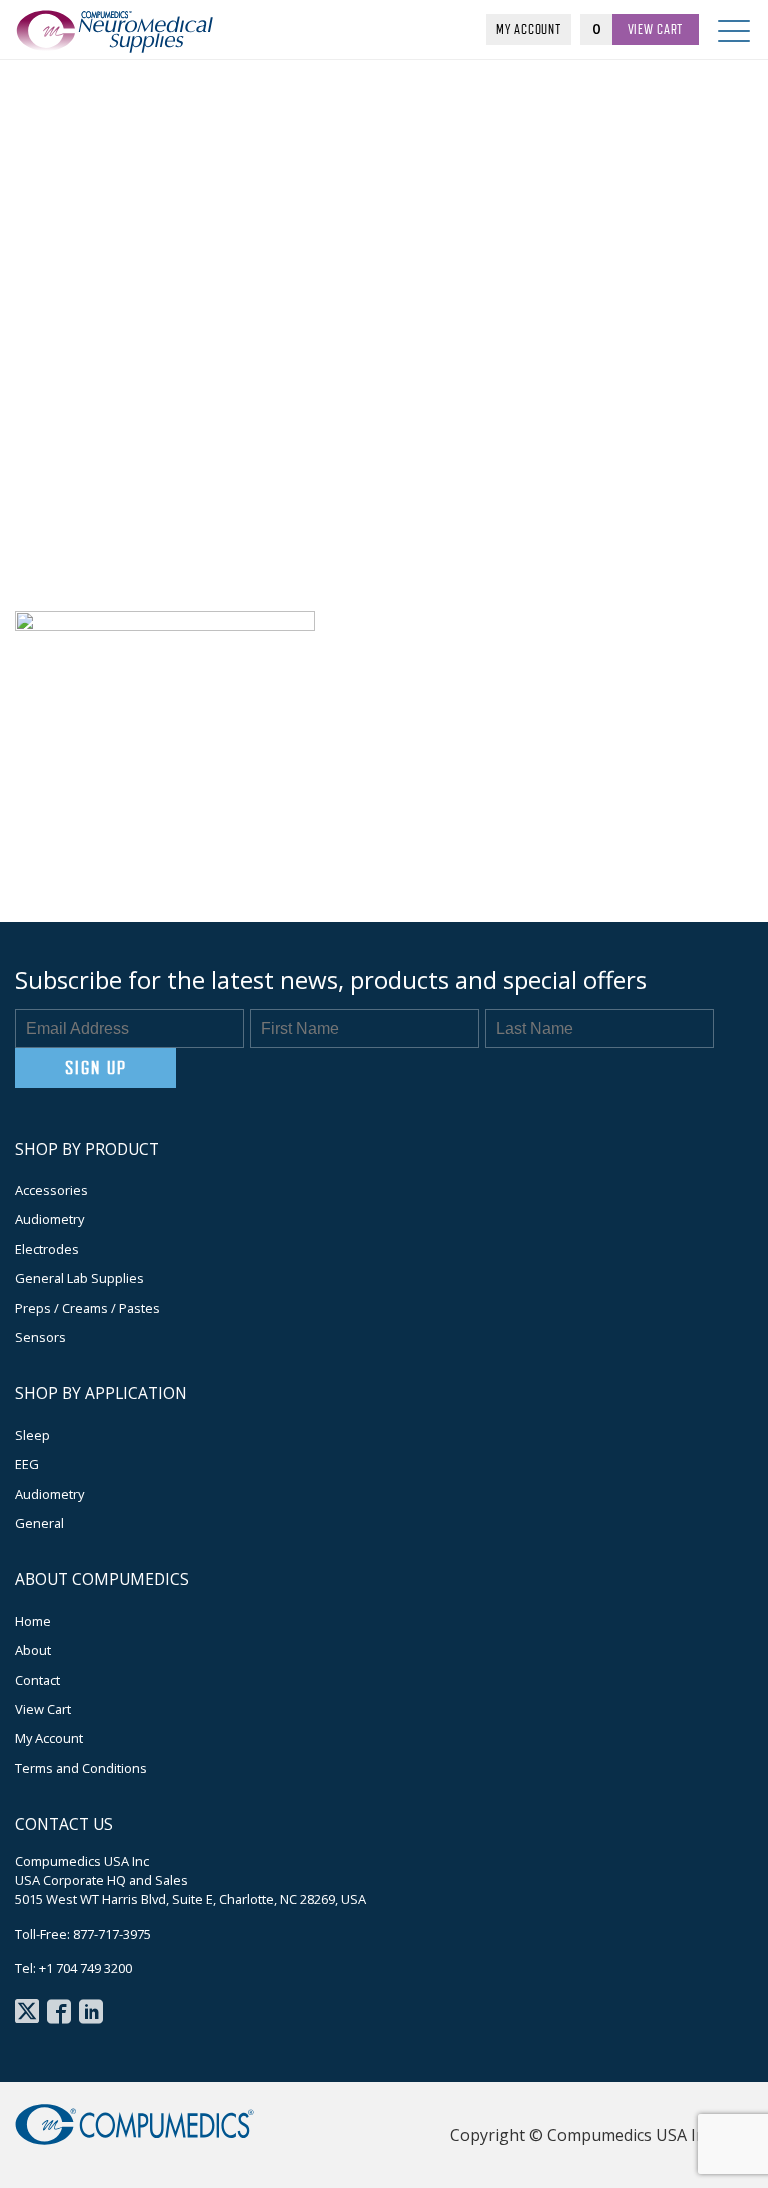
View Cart (43, 1709)
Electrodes (47, 1249)
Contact (37, 1680)
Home (33, 1621)
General (39, 1523)
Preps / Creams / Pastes (87, 1308)
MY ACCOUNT (528, 29)
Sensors (40, 1337)
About (33, 1650)
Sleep (32, 1435)
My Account (49, 1738)
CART (656, 29)
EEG (27, 1464)
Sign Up (95, 1067)
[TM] (130, 43)
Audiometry (49, 1219)
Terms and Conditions (81, 1768)
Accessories (51, 1190)
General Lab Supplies (79, 1278)
